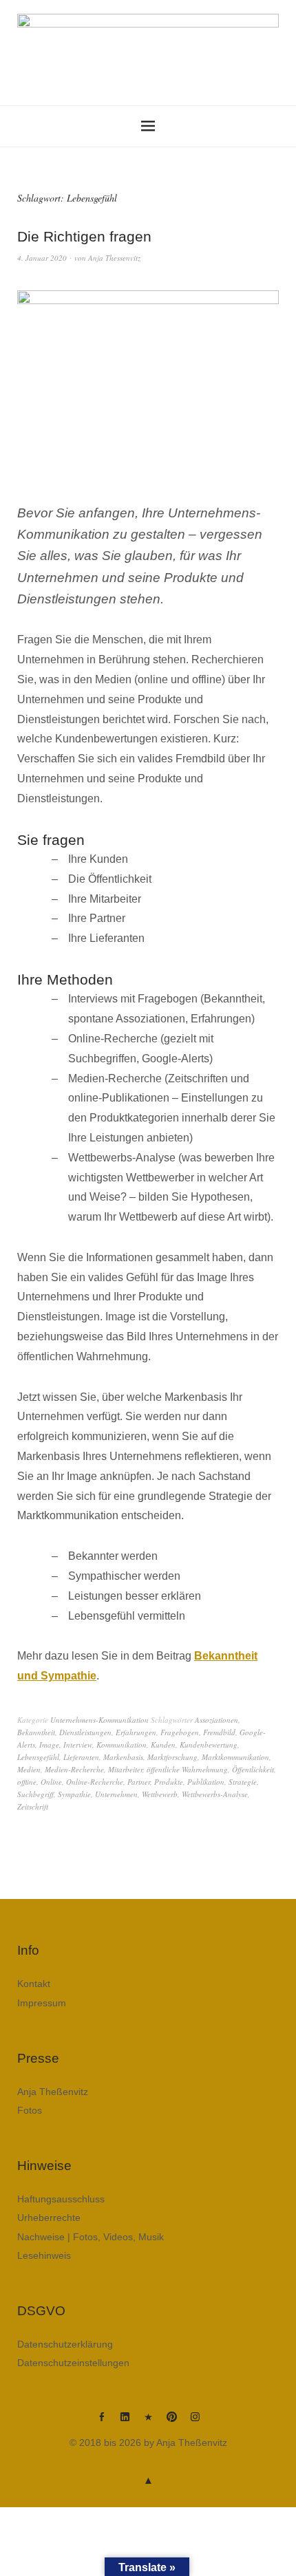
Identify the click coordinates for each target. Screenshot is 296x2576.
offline (27, 1782)
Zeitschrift (33, 1806)
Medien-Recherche (74, 1769)
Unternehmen (116, 1794)
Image (49, 1745)
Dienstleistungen (85, 1732)
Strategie (243, 1782)
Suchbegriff (35, 1794)
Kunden (163, 1745)
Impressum (42, 2003)
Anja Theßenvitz (53, 2092)
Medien (29, 1769)
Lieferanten (81, 1757)
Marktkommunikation (235, 1757)
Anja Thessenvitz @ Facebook (101, 2422)
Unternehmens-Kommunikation (99, 1720)
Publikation (206, 1782)
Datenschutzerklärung (65, 2344)
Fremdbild (219, 1732)
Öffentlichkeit (253, 1769)
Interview (78, 1745)
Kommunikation (121, 1745)
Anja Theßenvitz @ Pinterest (171, 2422)
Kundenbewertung (209, 1745)
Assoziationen (216, 1720)
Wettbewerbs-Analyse (215, 1794)
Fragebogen (180, 1732)
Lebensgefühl (38, 1757)
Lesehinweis (44, 2255)
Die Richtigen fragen (84, 236)
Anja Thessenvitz (114, 258)
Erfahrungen (136, 1732)
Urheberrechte (49, 2218)
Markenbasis (123, 1757)
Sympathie (74, 1794)
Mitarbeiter (125, 1769)
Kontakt (34, 1984)
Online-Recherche (95, 1782)
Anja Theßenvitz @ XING (148, 2422)
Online (51, 1782)
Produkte (169, 1782)
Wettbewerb (160, 1794)
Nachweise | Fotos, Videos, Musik (91, 2237)
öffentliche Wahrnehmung (187, 1769)
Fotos (30, 2110)
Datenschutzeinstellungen (73, 2363)
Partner (139, 1782)
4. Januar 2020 (42, 258)
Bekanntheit (36, 1732)
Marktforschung (172, 1757)
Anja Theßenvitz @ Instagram (195, 2422)
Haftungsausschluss (61, 2199)
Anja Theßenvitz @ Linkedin (125, 2422)
